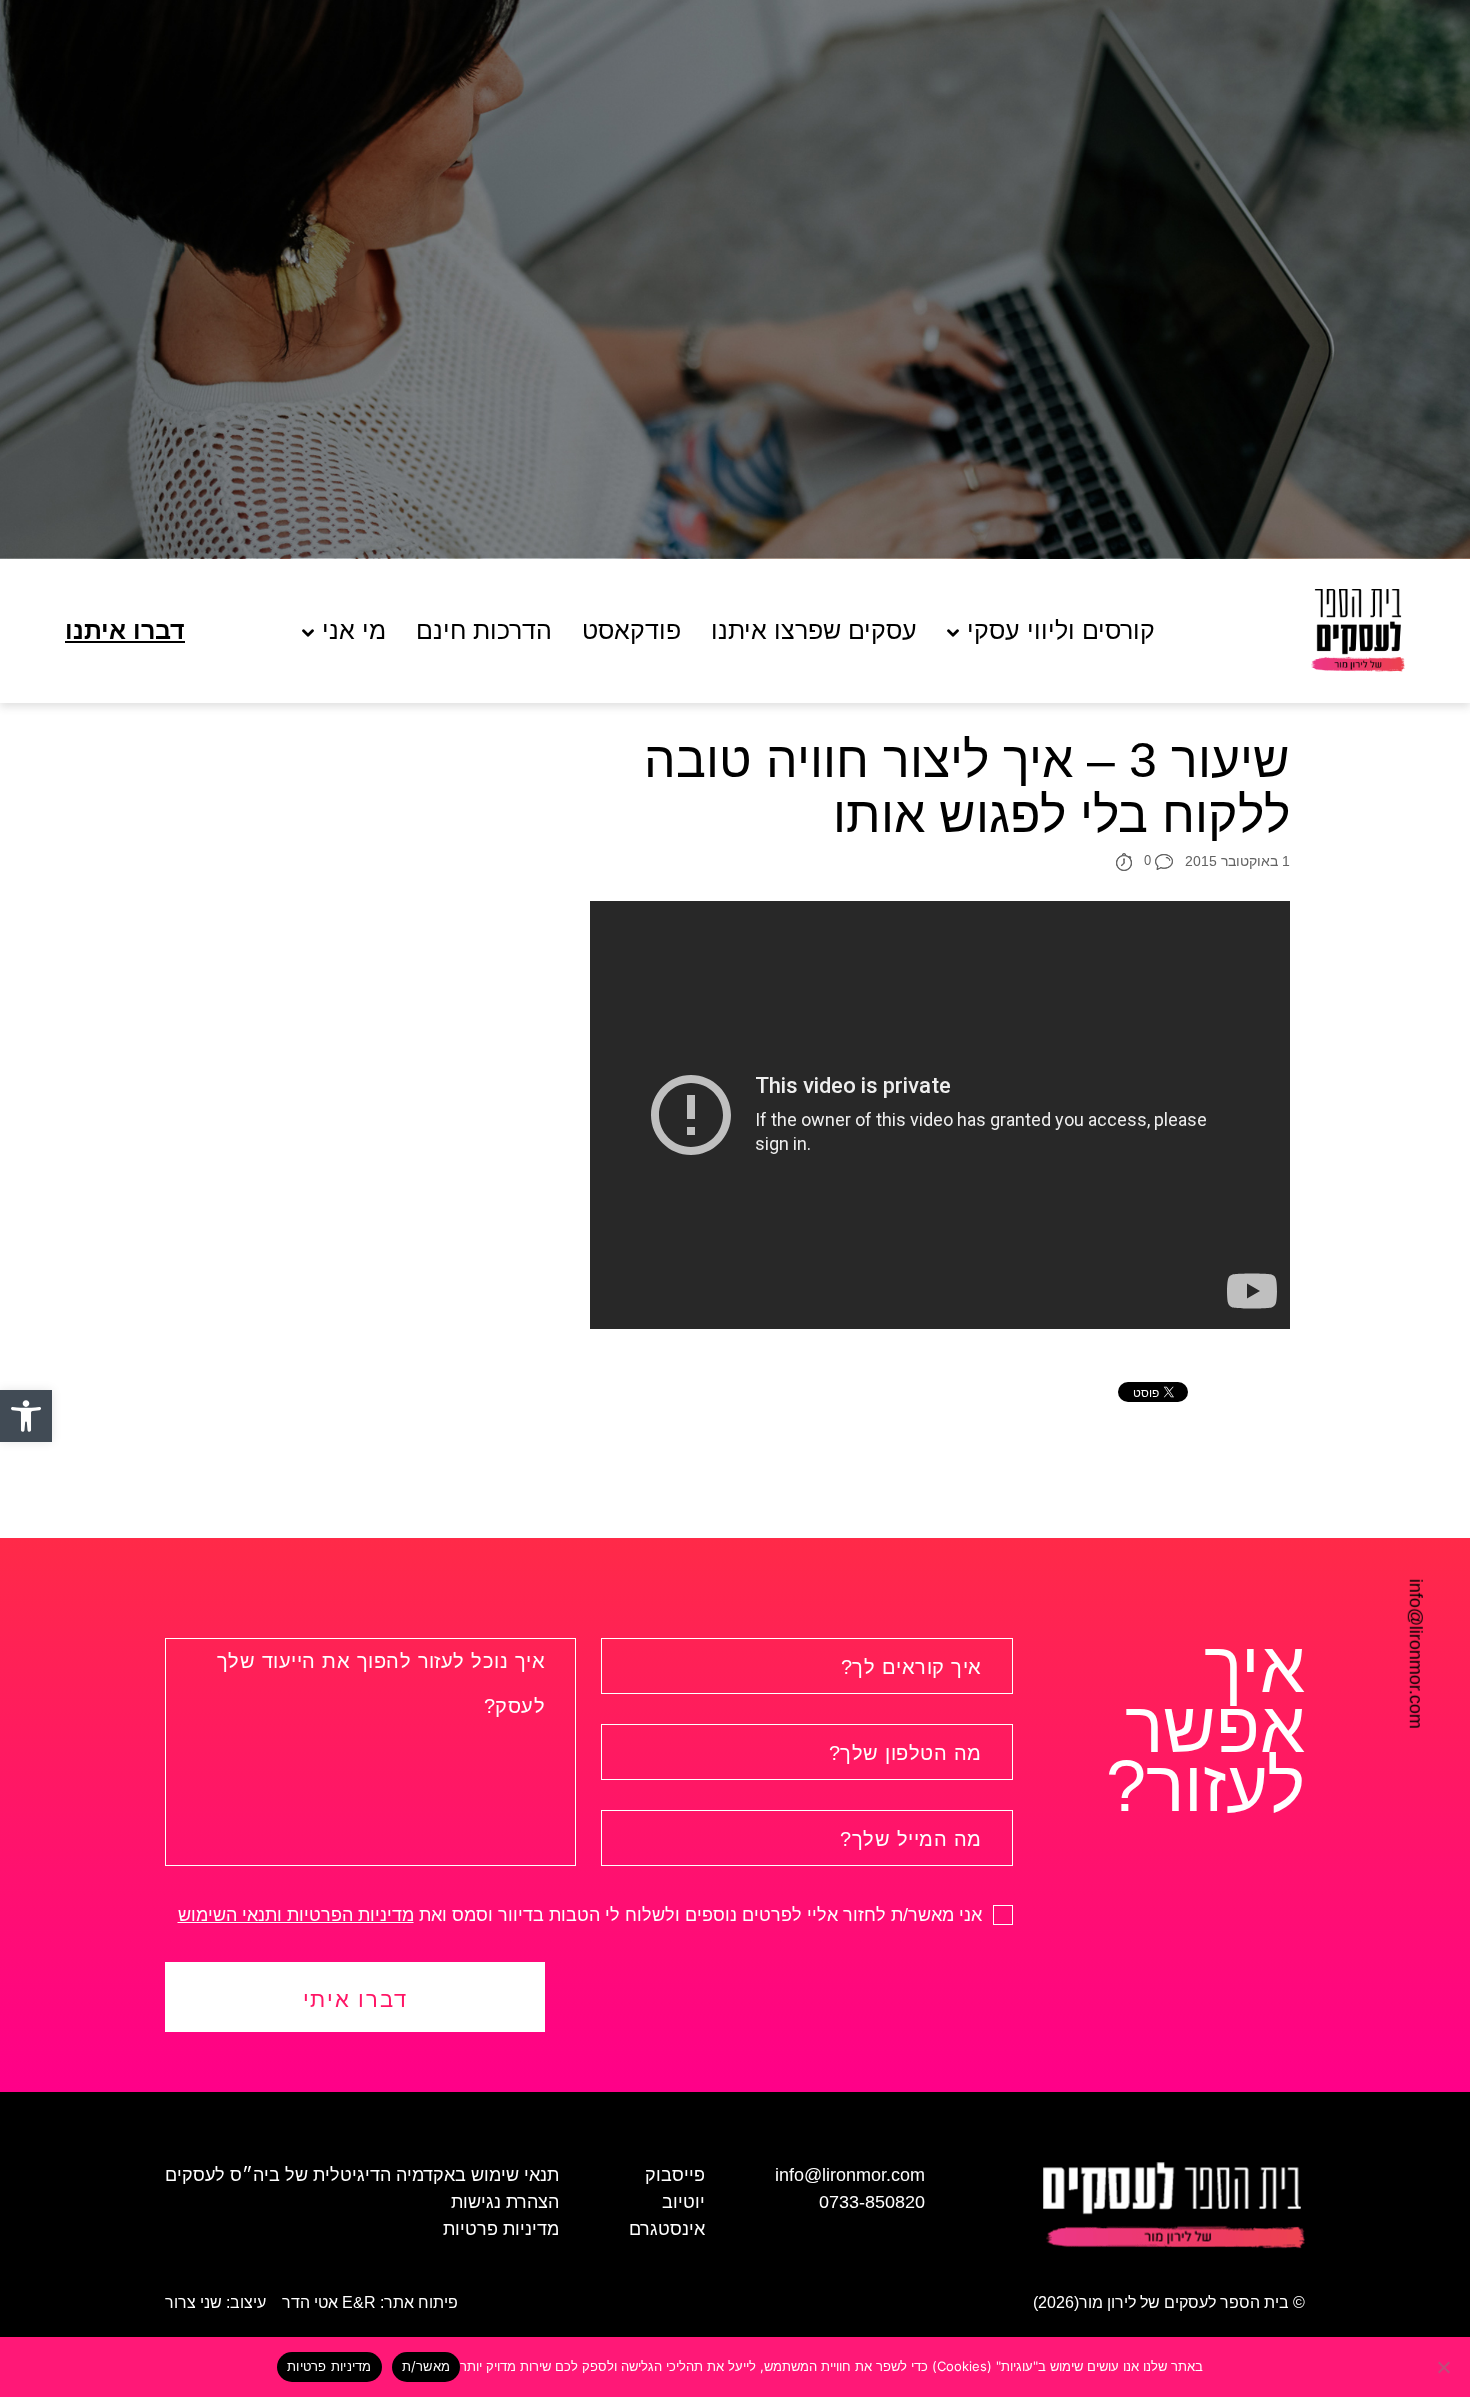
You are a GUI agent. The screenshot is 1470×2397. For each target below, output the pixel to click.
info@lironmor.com (1416, 1654)
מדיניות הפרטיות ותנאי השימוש (296, 1915)
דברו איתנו (125, 630)
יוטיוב (683, 2202)
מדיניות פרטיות (501, 2229)
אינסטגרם (667, 2229)
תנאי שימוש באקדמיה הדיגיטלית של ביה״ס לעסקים (362, 2175)
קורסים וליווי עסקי (1061, 630)
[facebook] (36, 1598)
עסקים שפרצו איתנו (814, 630)
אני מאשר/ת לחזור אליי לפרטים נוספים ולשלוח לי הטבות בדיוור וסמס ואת (582, 1915)
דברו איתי (355, 1999)
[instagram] (36, 1635)
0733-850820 (872, 2202)
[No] (1445, 2367)
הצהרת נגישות (505, 2202)
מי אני (354, 630)
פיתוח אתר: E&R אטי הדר (370, 2302)
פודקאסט (631, 630)
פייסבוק (675, 2175)
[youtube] (36, 1671)
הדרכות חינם (484, 630)
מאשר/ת (426, 2366)
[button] (26, 1416)
